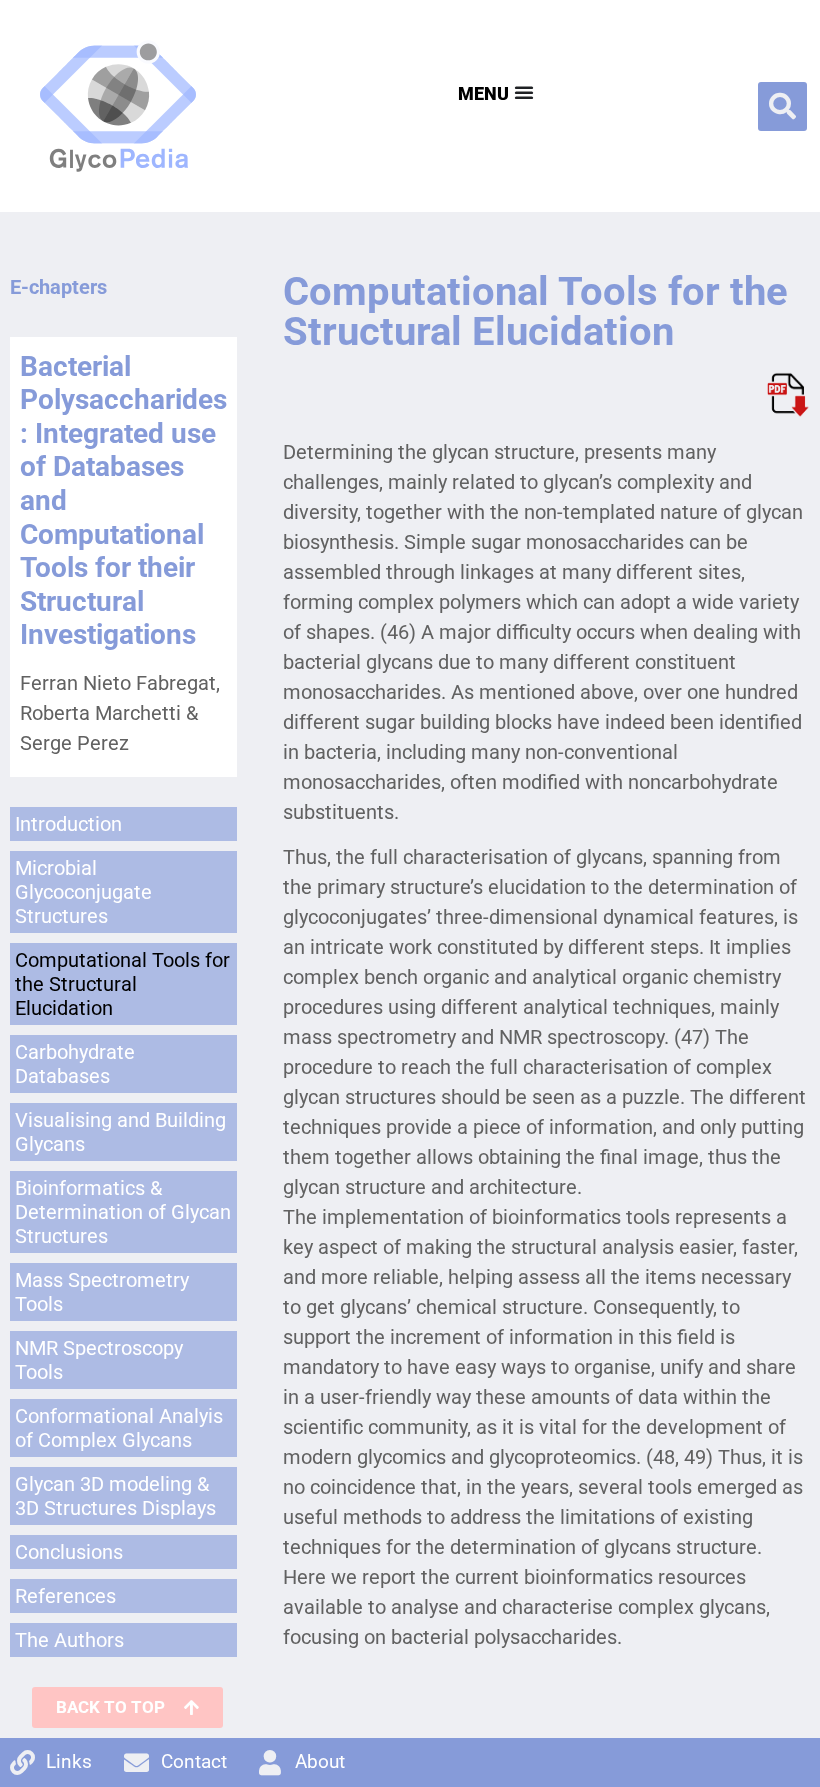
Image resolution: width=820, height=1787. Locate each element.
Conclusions (69, 1552)
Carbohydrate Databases (75, 1064)
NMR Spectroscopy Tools (99, 1360)
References (65, 1596)
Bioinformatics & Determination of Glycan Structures (123, 1212)
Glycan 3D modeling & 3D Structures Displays (115, 1496)
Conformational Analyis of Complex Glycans (119, 1428)
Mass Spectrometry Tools (102, 1292)
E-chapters (58, 287)
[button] (782, 106)
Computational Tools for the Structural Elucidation (122, 984)
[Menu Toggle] (493, 92)
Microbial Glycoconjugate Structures (83, 892)
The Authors (69, 1640)
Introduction (68, 824)
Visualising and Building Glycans (120, 1132)
